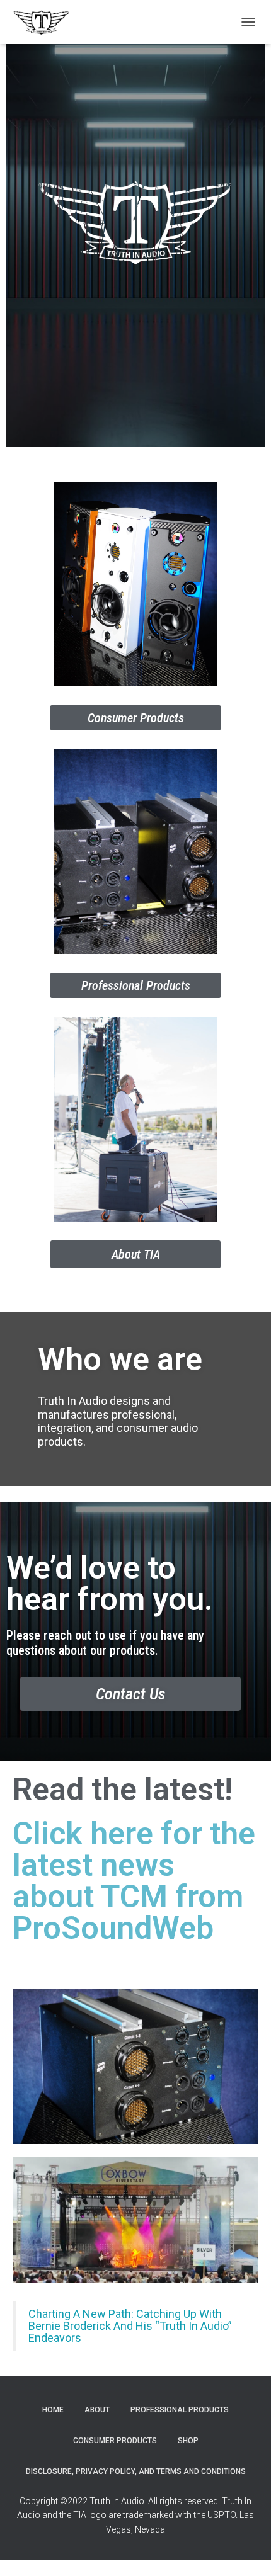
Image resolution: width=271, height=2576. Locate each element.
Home (53, 2410)
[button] (135, 718)
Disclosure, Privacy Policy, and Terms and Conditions (136, 2471)
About (97, 2410)
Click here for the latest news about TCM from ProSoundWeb (134, 1881)
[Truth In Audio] (46, 22)
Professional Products (180, 2410)
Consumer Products (115, 2441)
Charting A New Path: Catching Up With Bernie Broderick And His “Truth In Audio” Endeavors (130, 2326)
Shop (188, 2441)
